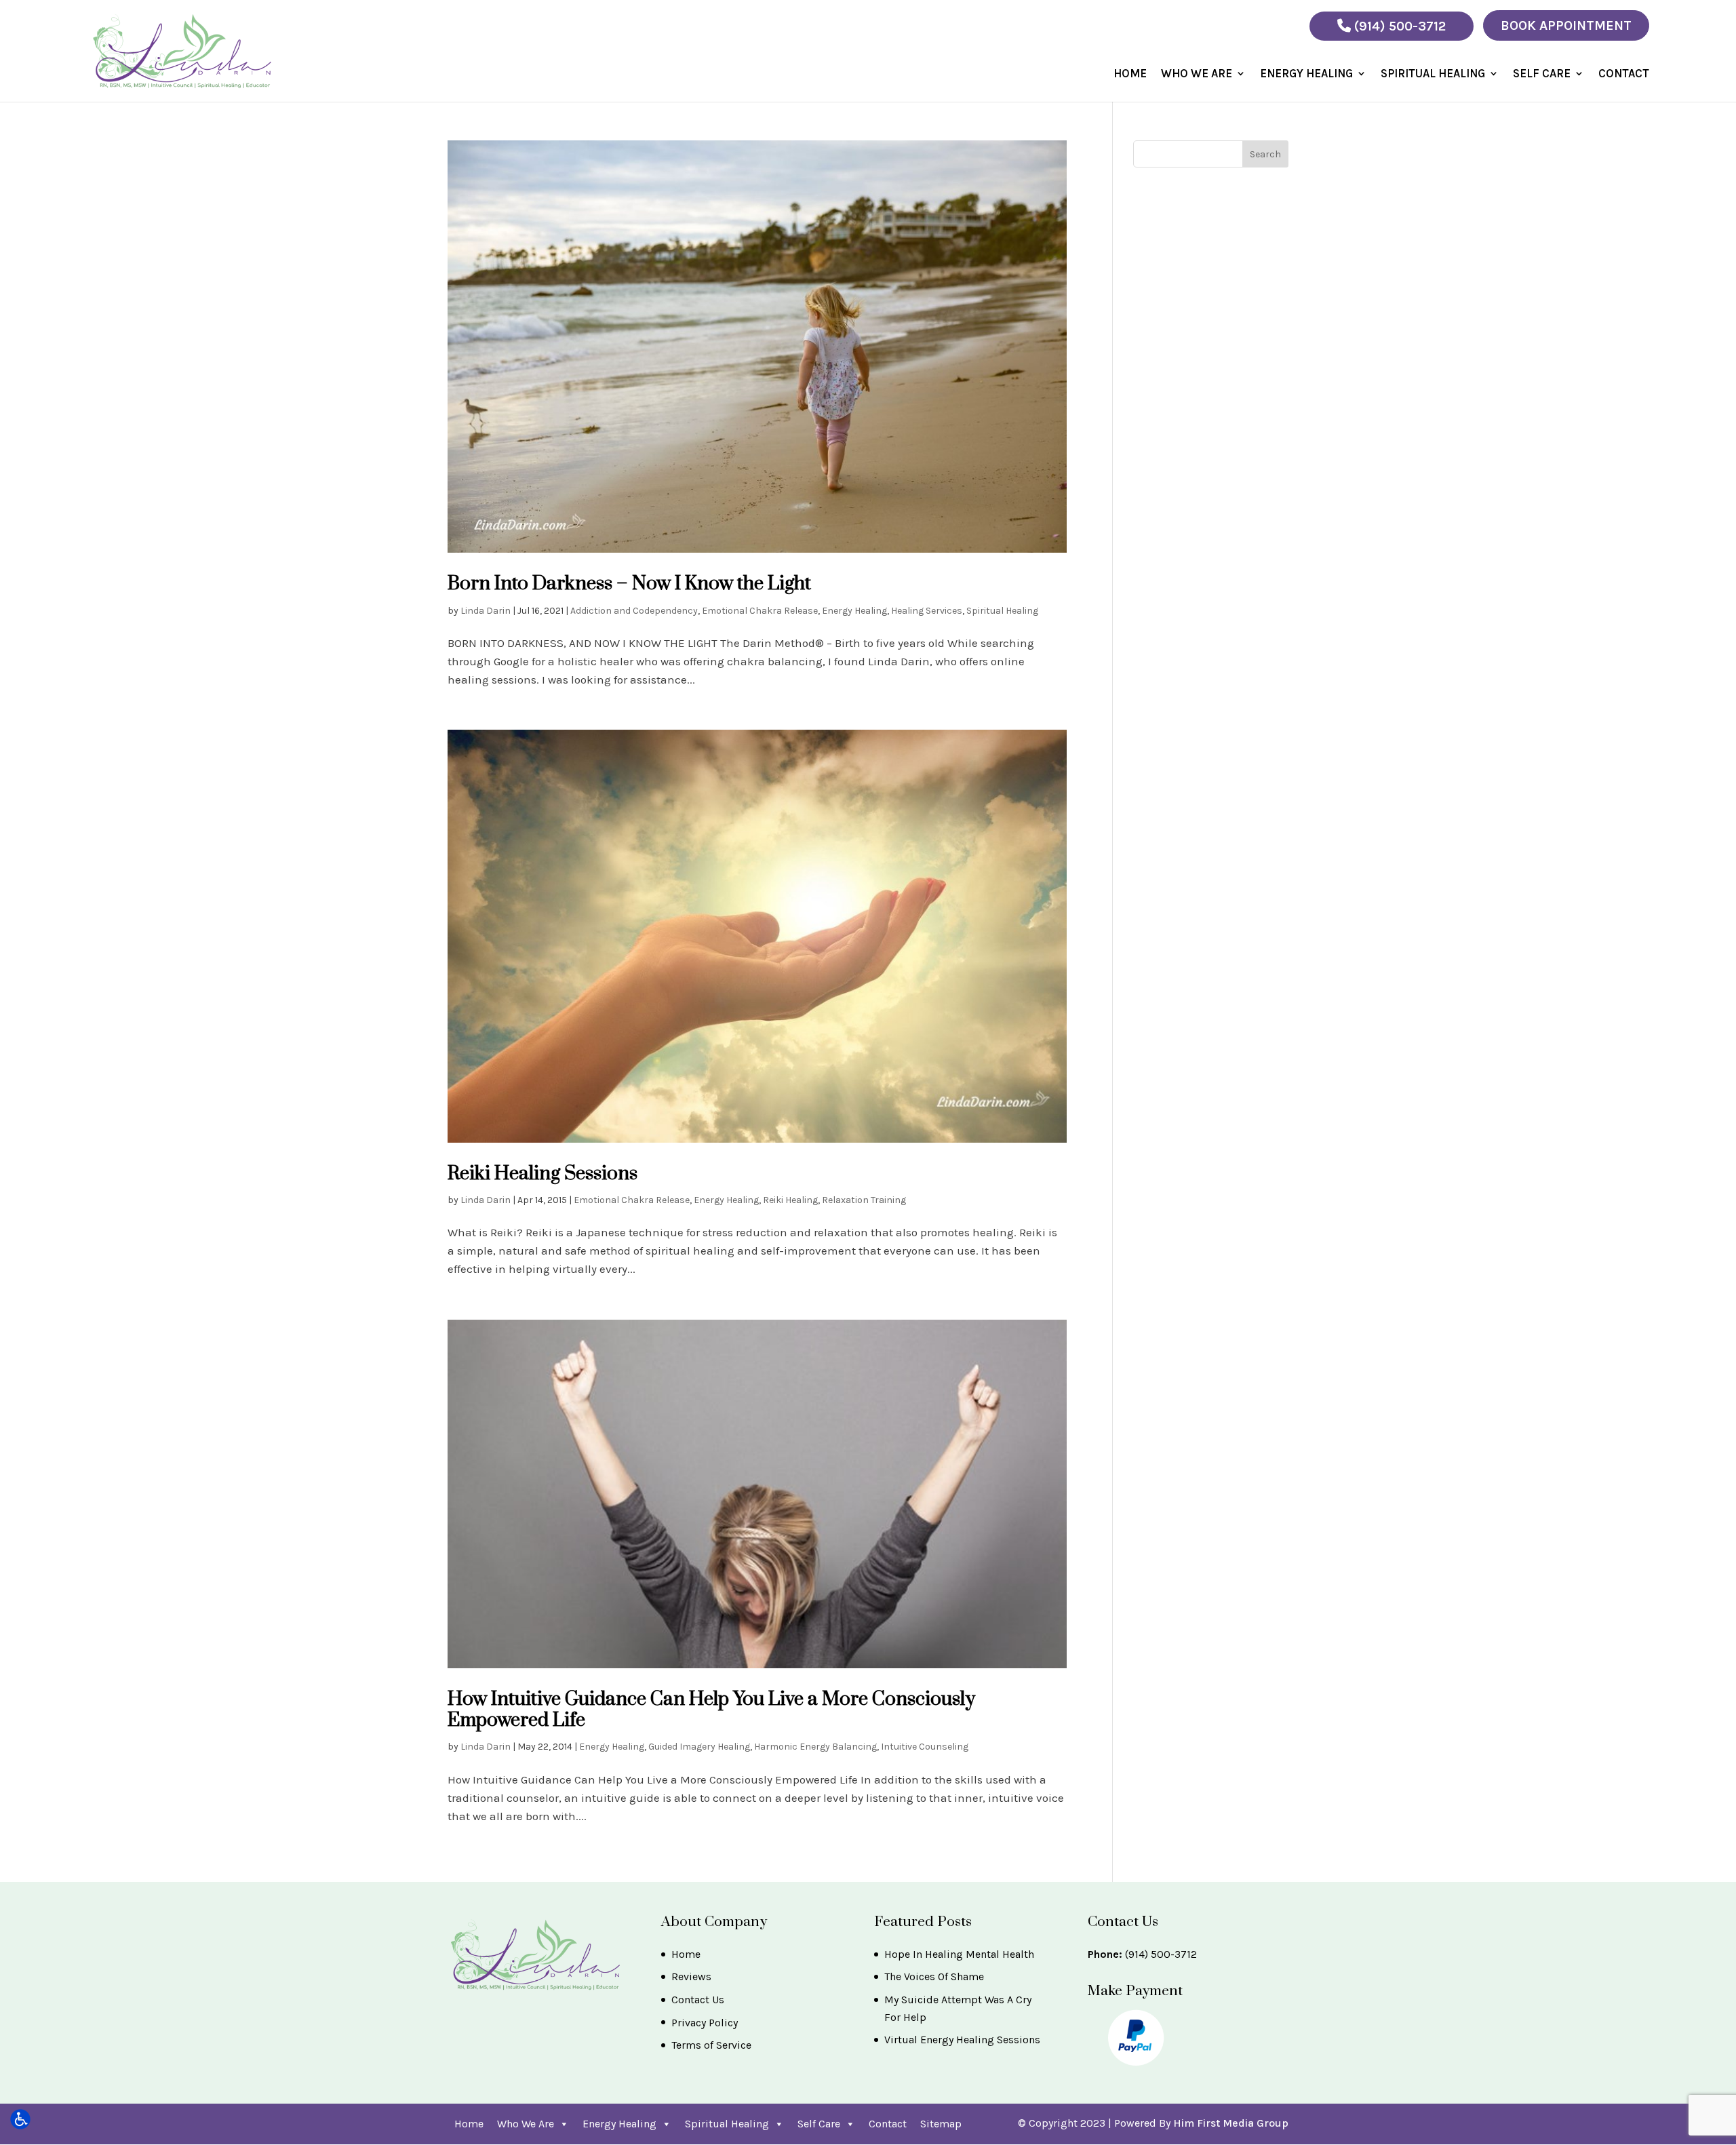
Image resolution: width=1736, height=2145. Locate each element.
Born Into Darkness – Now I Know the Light (629, 584)
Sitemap (941, 2124)
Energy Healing (1306, 74)
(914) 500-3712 (1398, 26)
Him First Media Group (1231, 2123)
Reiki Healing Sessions (542, 1174)
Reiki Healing (790, 1200)
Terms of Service (711, 2045)
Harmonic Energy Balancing (815, 1747)
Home (1130, 74)
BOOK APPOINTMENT (1566, 25)
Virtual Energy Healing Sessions (962, 2040)
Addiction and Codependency (634, 611)
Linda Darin (486, 611)
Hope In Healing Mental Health (959, 1954)
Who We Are (1197, 74)
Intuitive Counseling (925, 1747)
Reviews (691, 1976)
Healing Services (927, 611)
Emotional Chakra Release (760, 611)
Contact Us (698, 2000)
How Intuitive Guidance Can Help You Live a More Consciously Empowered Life (711, 1710)
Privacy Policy (705, 2023)
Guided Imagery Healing (699, 1747)
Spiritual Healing (1433, 74)
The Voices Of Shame (934, 1976)
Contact (1624, 74)
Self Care (1542, 74)
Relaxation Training (864, 1200)
